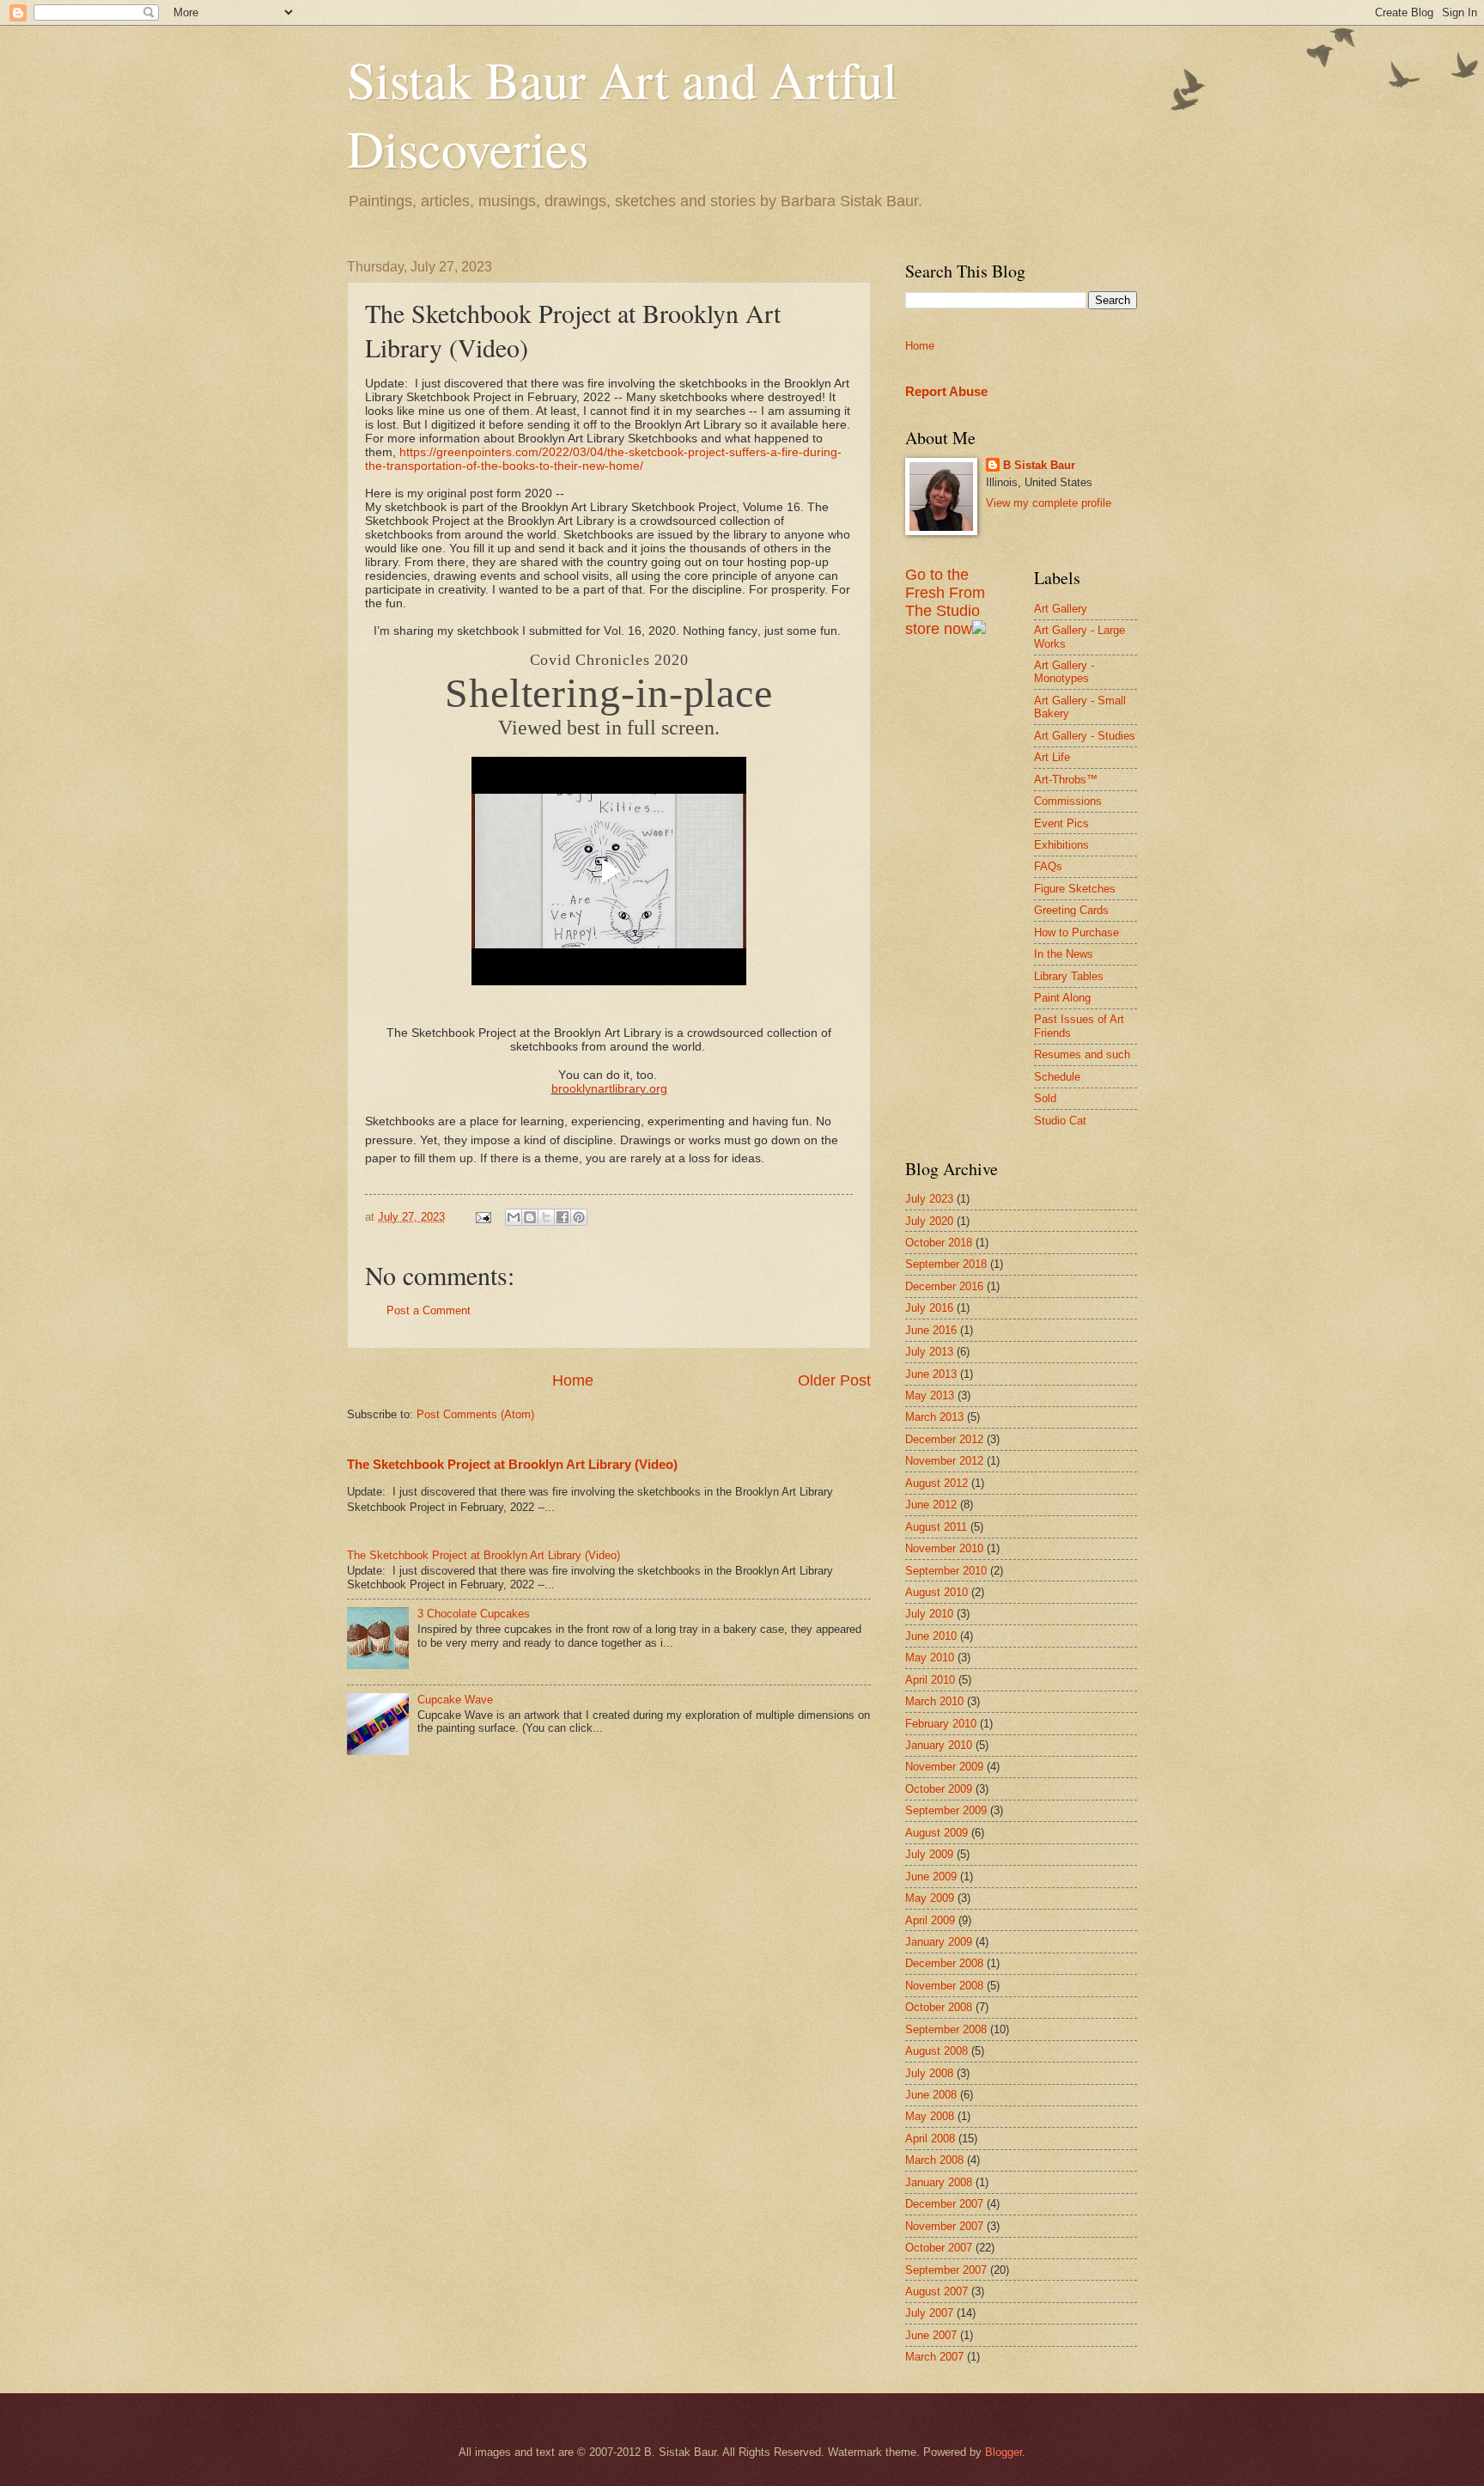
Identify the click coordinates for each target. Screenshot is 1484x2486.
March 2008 (934, 2160)
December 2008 (944, 1963)
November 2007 (944, 2226)
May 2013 (930, 1395)
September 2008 (946, 2029)
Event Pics (1061, 823)
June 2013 (931, 1374)
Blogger (1004, 2452)
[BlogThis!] (530, 1217)
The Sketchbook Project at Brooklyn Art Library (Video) (512, 1464)
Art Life (1052, 757)
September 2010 (946, 1571)
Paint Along (1062, 998)
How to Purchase (1077, 932)
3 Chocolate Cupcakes (474, 1614)
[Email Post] (483, 1217)
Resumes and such (1082, 1054)
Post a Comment (429, 1310)
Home (573, 1380)
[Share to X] (546, 1217)
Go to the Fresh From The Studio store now (945, 602)
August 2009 (937, 1833)
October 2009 (939, 1789)
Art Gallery (1061, 609)
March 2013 (934, 1417)
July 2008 (929, 2073)
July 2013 (929, 1352)
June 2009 (931, 1877)
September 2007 (946, 2270)
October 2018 (939, 1243)
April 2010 (930, 1680)
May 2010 (930, 1657)
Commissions (1068, 801)
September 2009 (946, 1810)
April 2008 (930, 2139)
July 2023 (929, 1199)
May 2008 (930, 2116)
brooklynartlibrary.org (609, 1088)
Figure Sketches (1075, 889)
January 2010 (939, 1745)
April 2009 (930, 1920)
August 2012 (937, 1483)
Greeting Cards (1071, 910)
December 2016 (944, 1286)
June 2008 (931, 2095)
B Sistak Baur (1039, 465)
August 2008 (937, 2051)
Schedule (1057, 1077)
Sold (1045, 1098)
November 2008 (944, 1986)
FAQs (1048, 866)
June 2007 (931, 2335)
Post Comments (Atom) (475, 1414)
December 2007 (944, 2204)
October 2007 (939, 2248)
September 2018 (946, 1264)
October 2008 (939, 2007)
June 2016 (931, 1330)
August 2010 (937, 1592)
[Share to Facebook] (563, 1217)
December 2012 (944, 1439)
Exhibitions (1061, 845)
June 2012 (931, 1505)
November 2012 (944, 1461)
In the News (1064, 954)
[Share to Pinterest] (579, 1217)
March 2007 (934, 2357)
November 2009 (944, 1767)
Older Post (834, 1380)
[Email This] (514, 1217)
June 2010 (931, 1636)
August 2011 (936, 1527)
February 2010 (941, 1724)
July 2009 (929, 1854)
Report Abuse (946, 391)
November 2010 (944, 1548)
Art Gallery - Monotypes (1064, 672)
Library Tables (1069, 976)
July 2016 (929, 1308)
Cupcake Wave (455, 1700)
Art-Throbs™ (1066, 780)
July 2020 (929, 1221)
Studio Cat (1060, 1121)
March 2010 (934, 1701)
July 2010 (929, 1614)
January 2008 (939, 2182)
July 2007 (929, 2313)
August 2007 (937, 2291)
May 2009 (930, 1898)
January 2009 (939, 1942)
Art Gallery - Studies (1085, 736)
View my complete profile (1049, 503)
